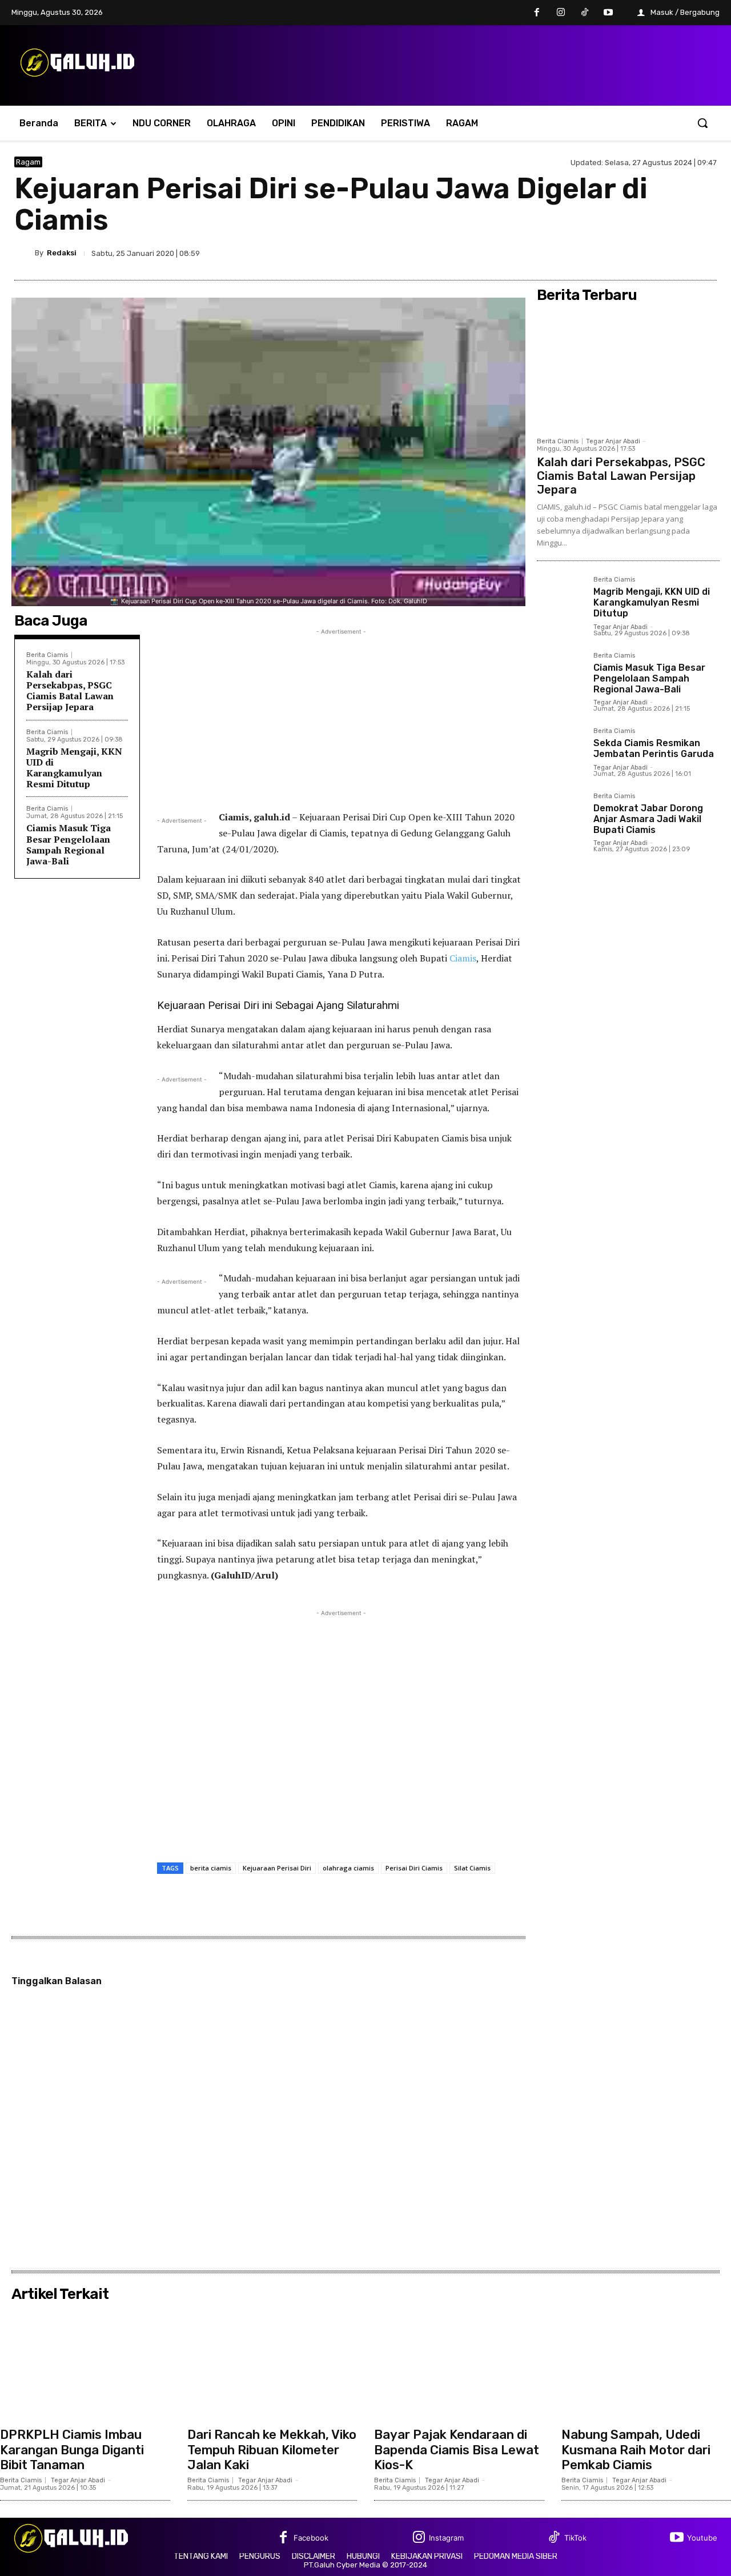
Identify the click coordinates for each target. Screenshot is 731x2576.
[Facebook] (537, 13)
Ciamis (463, 958)
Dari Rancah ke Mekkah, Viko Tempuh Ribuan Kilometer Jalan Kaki (272, 2450)
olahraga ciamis (348, 1868)
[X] (653, 253)
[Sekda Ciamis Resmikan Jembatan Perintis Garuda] (561, 752)
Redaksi (62, 253)
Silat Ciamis (472, 1868)
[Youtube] (608, 13)
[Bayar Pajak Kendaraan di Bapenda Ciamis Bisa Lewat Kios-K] (459, 2364)
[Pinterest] (679, 253)
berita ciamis (211, 1868)
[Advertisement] (341, 718)
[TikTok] (585, 13)
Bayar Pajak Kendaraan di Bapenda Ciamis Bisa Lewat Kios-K (457, 2450)
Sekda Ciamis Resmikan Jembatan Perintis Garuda (654, 748)
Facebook (311, 2538)
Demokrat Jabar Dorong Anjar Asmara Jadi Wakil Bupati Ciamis (648, 819)
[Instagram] (561, 13)
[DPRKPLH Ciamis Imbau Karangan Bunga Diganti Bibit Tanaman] (85, 2364)
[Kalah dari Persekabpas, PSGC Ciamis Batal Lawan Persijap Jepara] (628, 369)
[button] (702, 123)
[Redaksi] (25, 253)
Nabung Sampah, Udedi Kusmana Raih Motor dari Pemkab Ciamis (636, 2450)
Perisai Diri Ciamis (414, 1868)
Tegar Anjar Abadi (613, 441)
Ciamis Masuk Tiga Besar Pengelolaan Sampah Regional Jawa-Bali (69, 844)
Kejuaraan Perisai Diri (277, 1868)
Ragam (28, 162)
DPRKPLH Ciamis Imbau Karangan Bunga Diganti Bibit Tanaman (72, 2450)
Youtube (702, 2538)
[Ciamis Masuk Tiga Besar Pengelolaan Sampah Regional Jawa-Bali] (561, 676)
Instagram (446, 2538)
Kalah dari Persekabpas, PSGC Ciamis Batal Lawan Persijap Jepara (70, 691)
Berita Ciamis (47, 655)
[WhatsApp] (705, 253)
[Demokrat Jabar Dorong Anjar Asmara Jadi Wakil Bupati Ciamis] (561, 817)
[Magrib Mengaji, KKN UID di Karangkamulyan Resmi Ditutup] (561, 600)
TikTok (575, 2538)
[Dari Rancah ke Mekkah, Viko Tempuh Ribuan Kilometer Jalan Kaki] (272, 2364)
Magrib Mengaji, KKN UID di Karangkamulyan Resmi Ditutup (74, 768)
